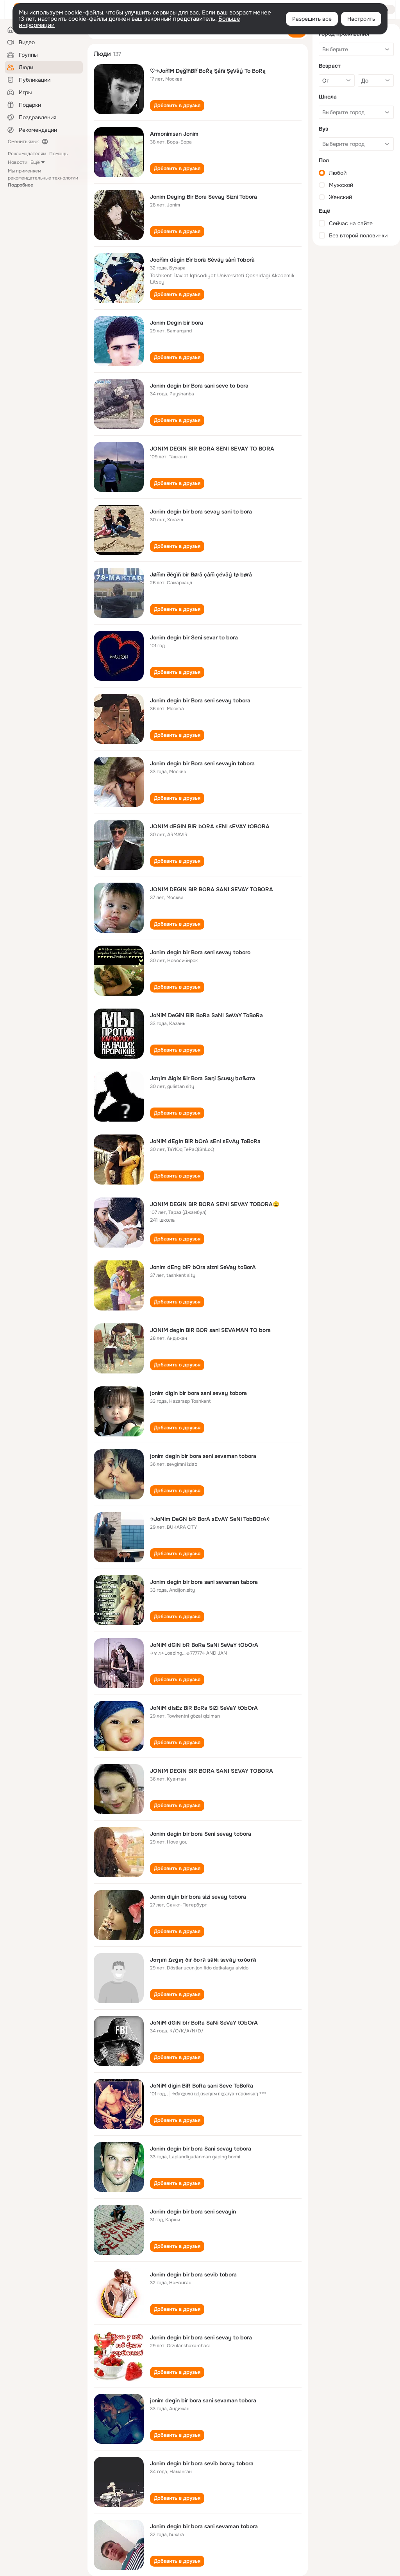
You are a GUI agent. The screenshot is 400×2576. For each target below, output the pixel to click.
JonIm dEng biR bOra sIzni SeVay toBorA (203, 1267)
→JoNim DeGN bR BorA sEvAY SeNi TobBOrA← (210, 1519)
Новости (18, 162)
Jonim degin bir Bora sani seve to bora (199, 386)
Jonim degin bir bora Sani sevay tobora (201, 2149)
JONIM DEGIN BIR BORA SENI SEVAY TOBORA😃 (215, 1204)
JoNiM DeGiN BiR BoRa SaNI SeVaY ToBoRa (206, 1015)
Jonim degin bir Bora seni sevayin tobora (202, 763)
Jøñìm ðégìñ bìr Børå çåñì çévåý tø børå (201, 574)
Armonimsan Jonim (174, 134)
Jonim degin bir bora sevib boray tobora (202, 2463)
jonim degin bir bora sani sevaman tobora (203, 2400)
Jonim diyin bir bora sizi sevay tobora (198, 1897)
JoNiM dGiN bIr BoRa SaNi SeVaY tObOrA (204, 2023)
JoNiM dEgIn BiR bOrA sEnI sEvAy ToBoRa (205, 1141)
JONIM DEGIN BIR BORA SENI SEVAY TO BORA (212, 449)
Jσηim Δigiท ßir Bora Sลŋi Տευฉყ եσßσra (203, 1078)
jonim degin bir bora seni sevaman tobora (203, 1456)
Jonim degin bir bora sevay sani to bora (201, 512)
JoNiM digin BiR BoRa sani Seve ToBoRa (202, 2086)
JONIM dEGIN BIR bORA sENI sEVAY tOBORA (210, 826)
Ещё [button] (35, 162)
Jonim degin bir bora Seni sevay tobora (201, 1834)
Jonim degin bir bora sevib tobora (193, 2274)
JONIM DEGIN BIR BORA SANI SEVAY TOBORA (212, 889)
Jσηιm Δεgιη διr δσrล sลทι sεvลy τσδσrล (203, 1960)
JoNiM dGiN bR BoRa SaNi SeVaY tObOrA (204, 1645)
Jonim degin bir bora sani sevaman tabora (204, 1582)
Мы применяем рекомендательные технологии (43, 178)
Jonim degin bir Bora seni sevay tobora (200, 700)
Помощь (58, 154)
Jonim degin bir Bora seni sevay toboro (200, 952)
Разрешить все (312, 19)
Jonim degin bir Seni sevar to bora (194, 637)
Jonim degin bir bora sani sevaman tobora (204, 2526)
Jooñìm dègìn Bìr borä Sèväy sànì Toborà (202, 260)
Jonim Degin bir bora (177, 323)
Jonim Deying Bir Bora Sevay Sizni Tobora (204, 197)
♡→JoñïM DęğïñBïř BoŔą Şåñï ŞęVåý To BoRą (208, 71)
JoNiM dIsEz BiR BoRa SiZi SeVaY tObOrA (204, 1708)
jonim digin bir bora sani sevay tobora (198, 1393)
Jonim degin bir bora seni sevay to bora (201, 2337)
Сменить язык (23, 142)
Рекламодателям (27, 154)
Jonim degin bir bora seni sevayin (193, 2212)
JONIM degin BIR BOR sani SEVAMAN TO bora (210, 1330)
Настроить (361, 19)
